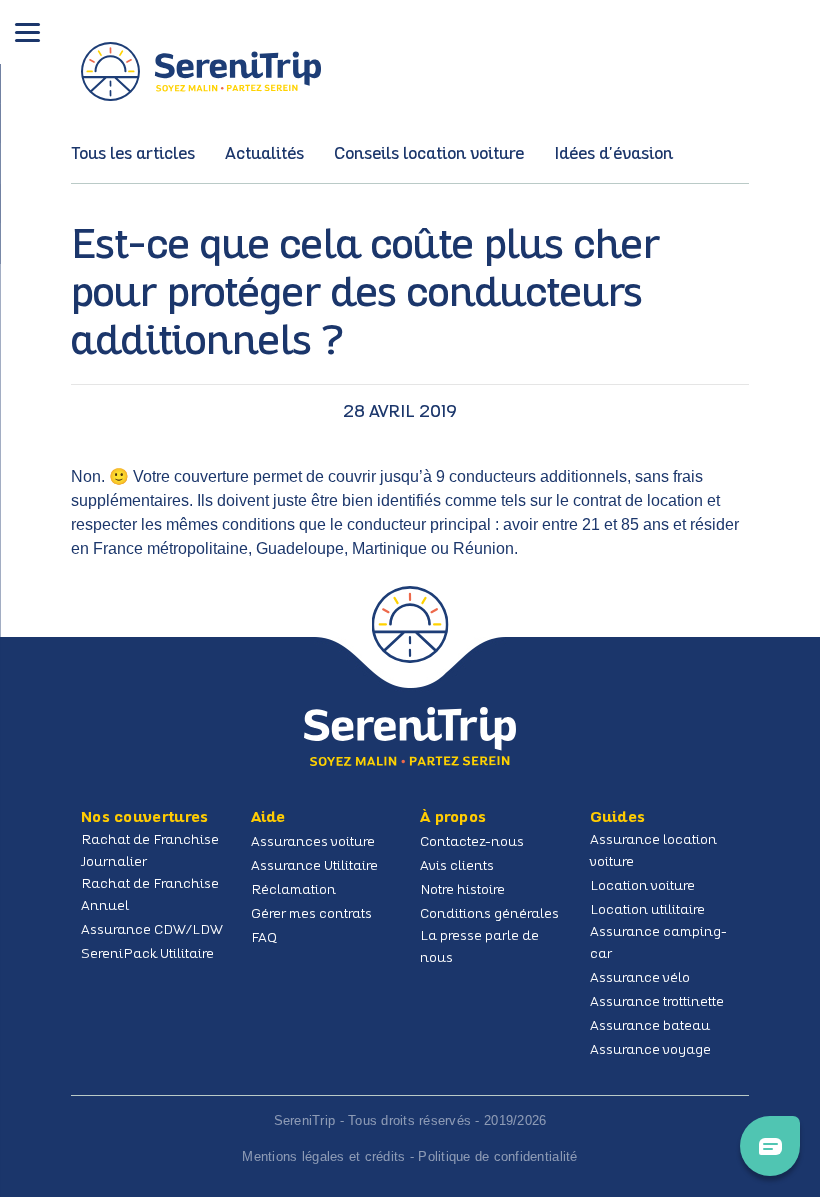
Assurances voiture (313, 842)
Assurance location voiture (653, 851)
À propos (453, 818)
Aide (268, 818)
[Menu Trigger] (27, 33)
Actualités (264, 154)
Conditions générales (489, 914)
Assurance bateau (650, 1026)
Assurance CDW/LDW (152, 930)
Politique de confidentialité (497, 1156)
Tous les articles (133, 154)
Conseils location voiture (429, 154)
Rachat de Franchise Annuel (150, 895)
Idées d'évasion (613, 154)
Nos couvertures (145, 818)
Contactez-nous (472, 842)
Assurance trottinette (657, 1002)
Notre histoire (462, 890)
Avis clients (457, 866)
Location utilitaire (647, 910)
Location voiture (642, 886)
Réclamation (293, 890)
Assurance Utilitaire (314, 866)
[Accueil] (410, 736)
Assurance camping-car (658, 943)
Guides (618, 818)
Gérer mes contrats (311, 914)
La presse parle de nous (479, 947)
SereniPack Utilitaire (147, 954)
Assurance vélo (640, 978)
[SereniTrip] (201, 71)
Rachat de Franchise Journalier (150, 851)
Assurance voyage (650, 1050)
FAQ (264, 938)
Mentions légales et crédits (323, 1156)
